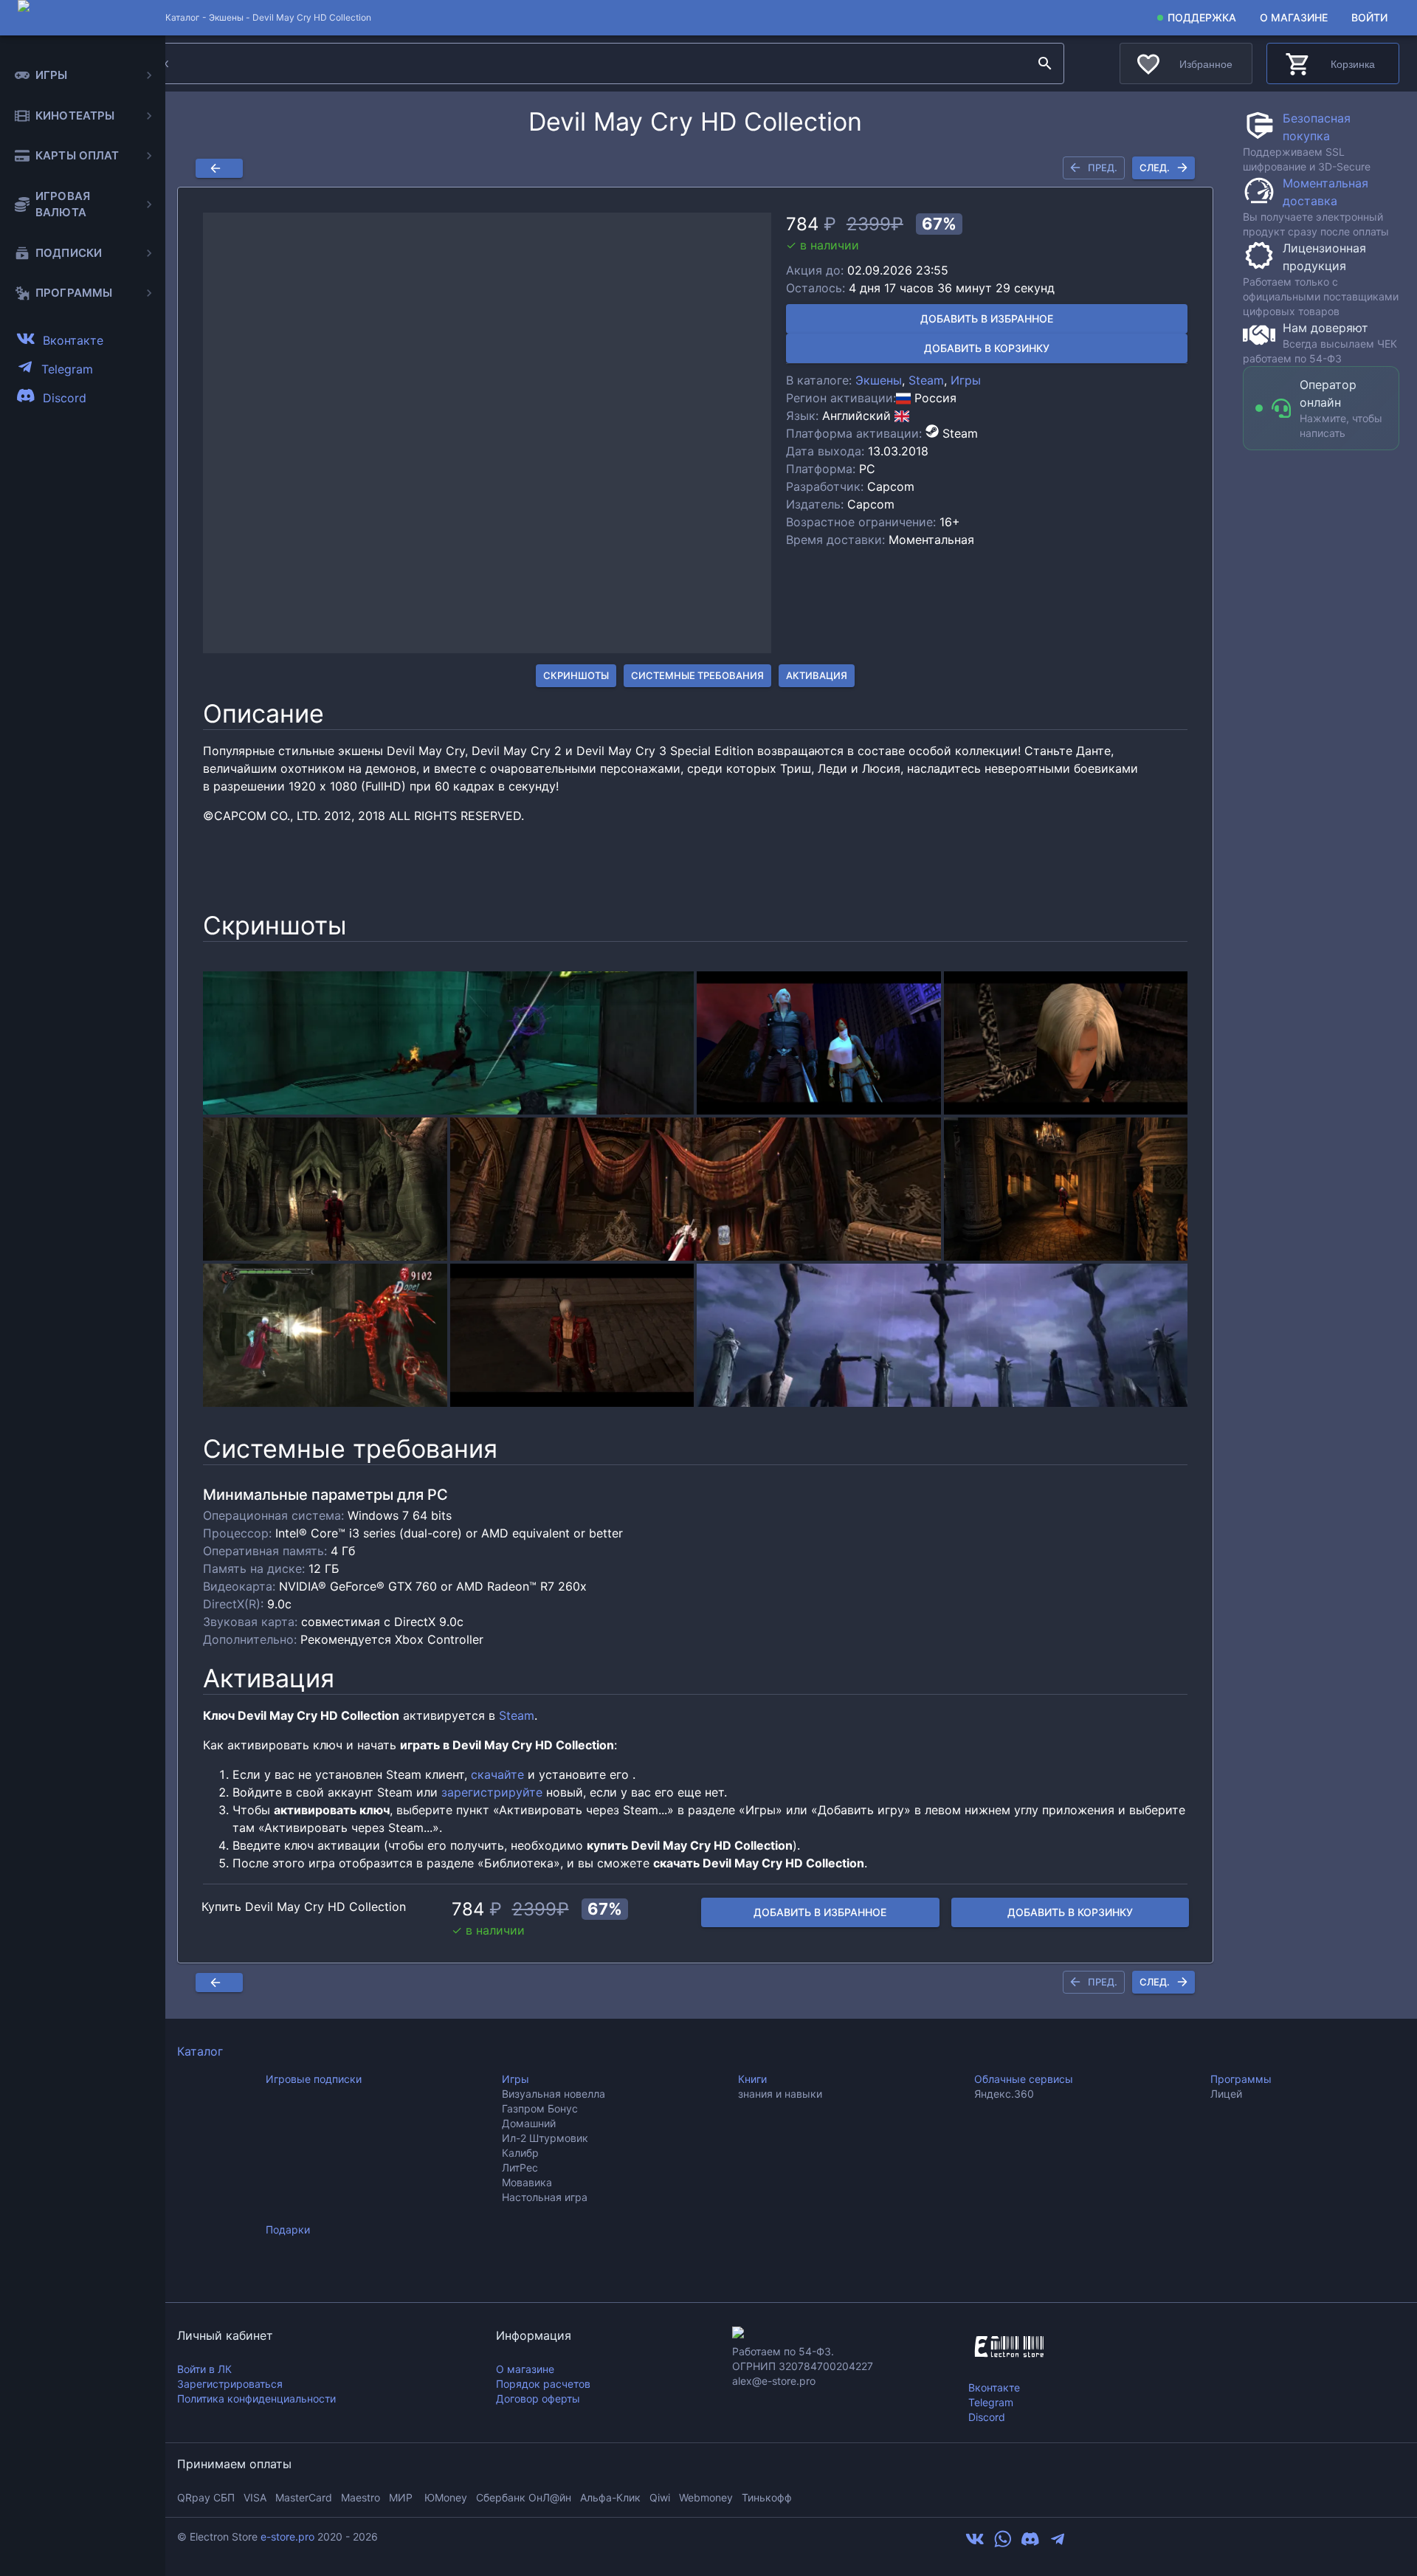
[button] (487, 433)
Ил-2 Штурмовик (545, 2138)
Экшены (226, 17)
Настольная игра (545, 2197)
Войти (1369, 17)
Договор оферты (538, 2398)
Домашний (529, 2123)
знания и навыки (780, 2094)
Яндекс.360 (1004, 2094)
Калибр (520, 2153)
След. (1155, 168)
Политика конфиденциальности (256, 2398)
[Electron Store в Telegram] (1058, 2544)
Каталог (200, 2051)
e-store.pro (287, 2537)
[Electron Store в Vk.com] (975, 2544)
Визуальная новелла (554, 2094)
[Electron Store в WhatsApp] (1003, 2544)
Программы (1241, 2079)
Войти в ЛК (204, 2369)
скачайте (497, 1774)
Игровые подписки (314, 2079)
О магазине (1294, 17)
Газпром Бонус (540, 2108)
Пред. (1103, 168)
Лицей (1226, 2094)
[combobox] (578, 63)
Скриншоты (576, 675)
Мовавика (527, 2182)
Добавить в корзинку (987, 348)
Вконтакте (994, 2387)
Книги (752, 2079)
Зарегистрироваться (230, 2384)
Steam (926, 380)
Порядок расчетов (543, 2384)
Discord (987, 2417)
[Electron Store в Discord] (1030, 2544)
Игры (966, 380)
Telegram (991, 2402)
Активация (817, 675)
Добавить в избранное (987, 318)
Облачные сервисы (1024, 2079)
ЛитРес (520, 2167)
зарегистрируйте (492, 1792)
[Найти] (1045, 63)
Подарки (288, 2229)
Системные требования (697, 675)
